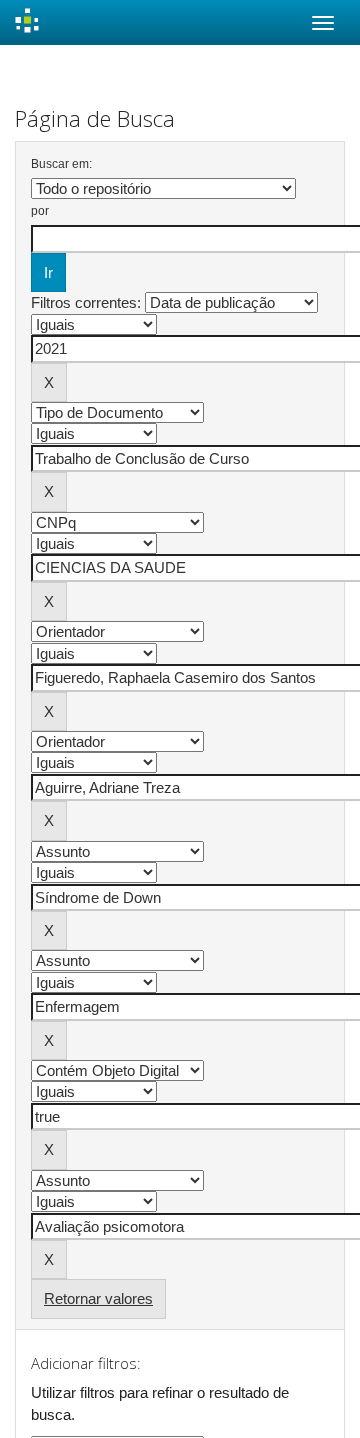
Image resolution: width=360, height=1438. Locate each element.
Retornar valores (98, 1298)
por (40, 211)
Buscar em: (61, 164)
